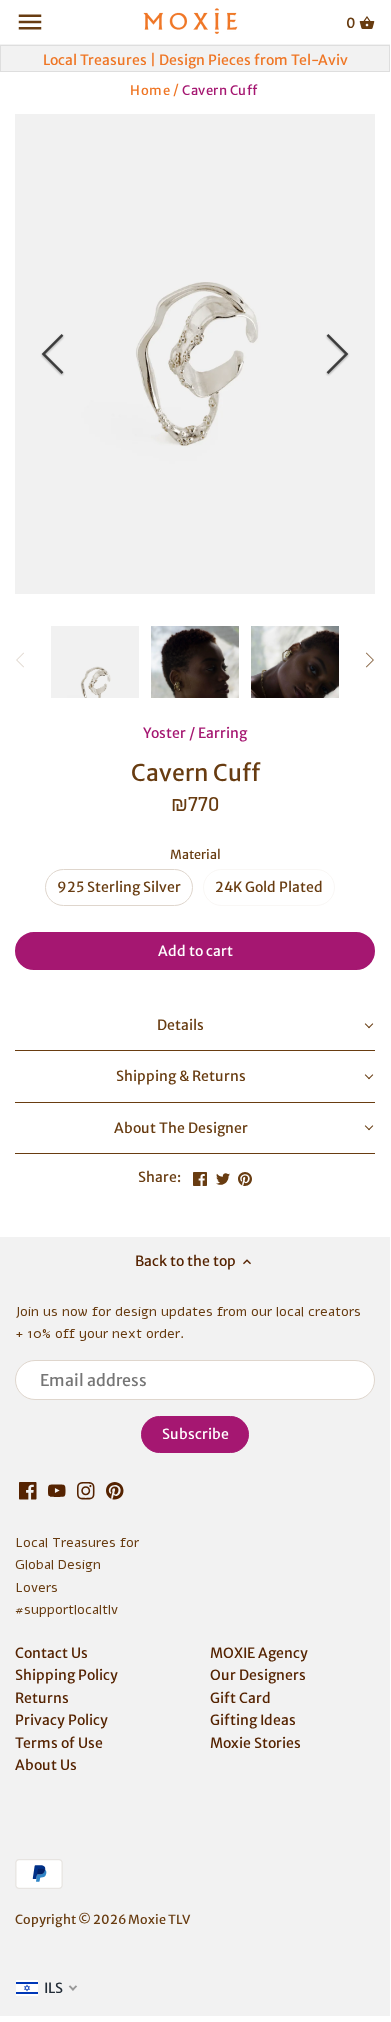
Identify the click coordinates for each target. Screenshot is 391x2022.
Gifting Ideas (253, 1720)
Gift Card (240, 1698)
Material (195, 854)
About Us (46, 1765)
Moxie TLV (159, 1919)
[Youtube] (57, 1491)
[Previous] (55, 354)
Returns (42, 1698)
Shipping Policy (66, 1675)
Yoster (164, 733)
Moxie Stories (255, 1743)
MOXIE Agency (259, 1653)
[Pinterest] (115, 1491)
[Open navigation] (30, 22)
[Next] (335, 354)
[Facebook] (28, 1491)
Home (150, 89)
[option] (195, 354)
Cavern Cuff (219, 89)
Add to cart (195, 951)
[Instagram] (86, 1491)
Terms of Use (59, 1743)
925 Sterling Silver (119, 887)
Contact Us (51, 1653)
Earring (222, 733)
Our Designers (258, 1675)
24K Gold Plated (269, 887)
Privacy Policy (61, 1720)
